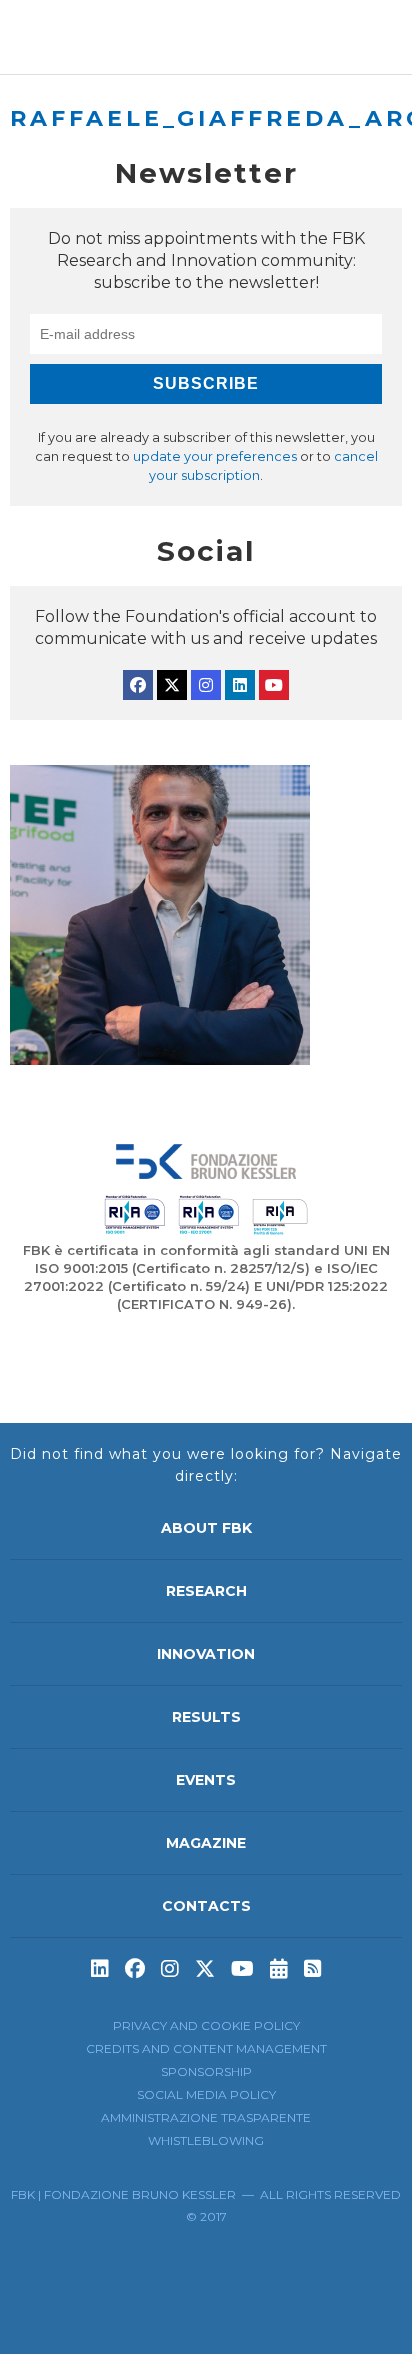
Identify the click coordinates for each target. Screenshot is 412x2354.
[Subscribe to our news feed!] (313, 1969)
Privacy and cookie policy (206, 2025)
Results (206, 1717)
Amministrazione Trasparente (206, 2117)
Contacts (206, 1906)
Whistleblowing (206, 2140)
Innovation (206, 1654)
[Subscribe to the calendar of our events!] (279, 1969)
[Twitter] (172, 685)
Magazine (206, 1843)
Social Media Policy (206, 2094)
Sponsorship (206, 2071)
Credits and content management (206, 2048)
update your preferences (215, 456)
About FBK (206, 1528)
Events (206, 1780)
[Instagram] (206, 685)
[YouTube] (274, 685)
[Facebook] (138, 685)
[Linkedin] (240, 685)
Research (206, 1591)
